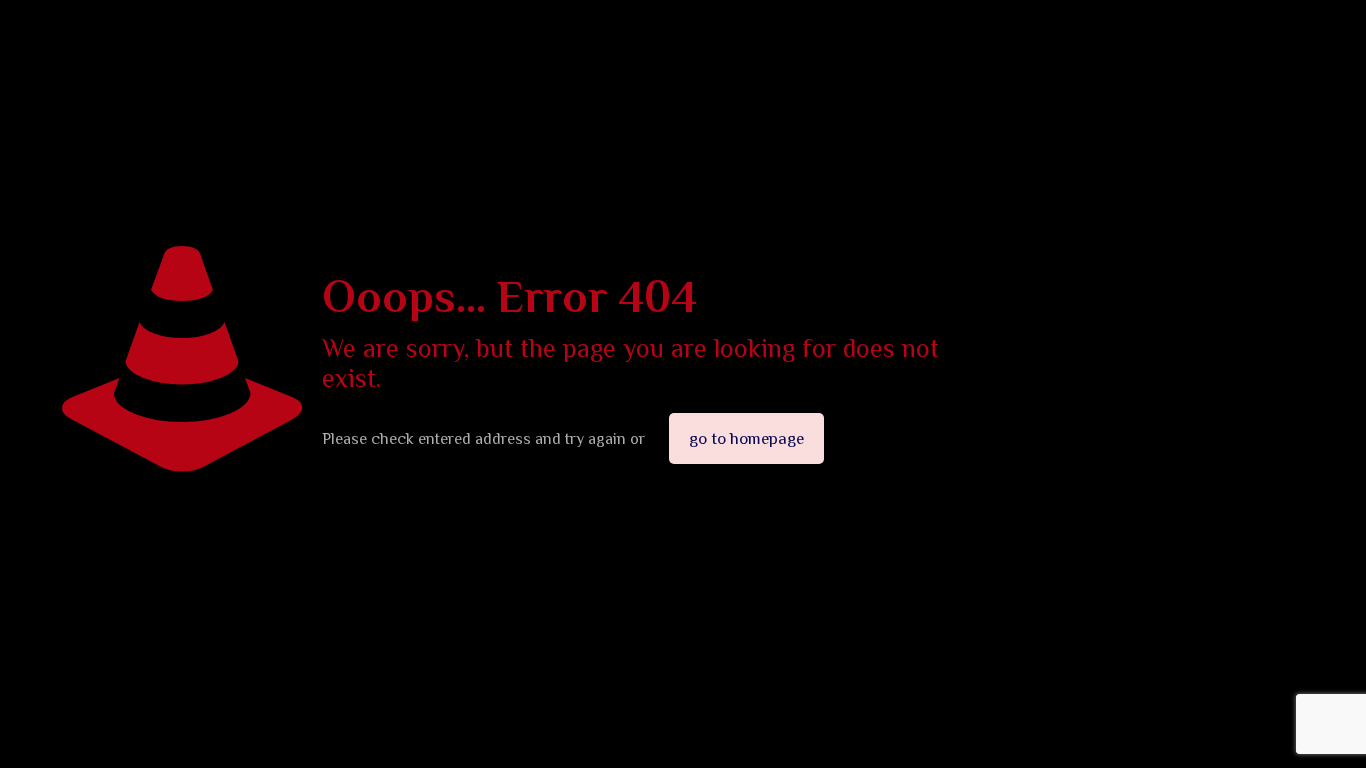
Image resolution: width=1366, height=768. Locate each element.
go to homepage (746, 438)
